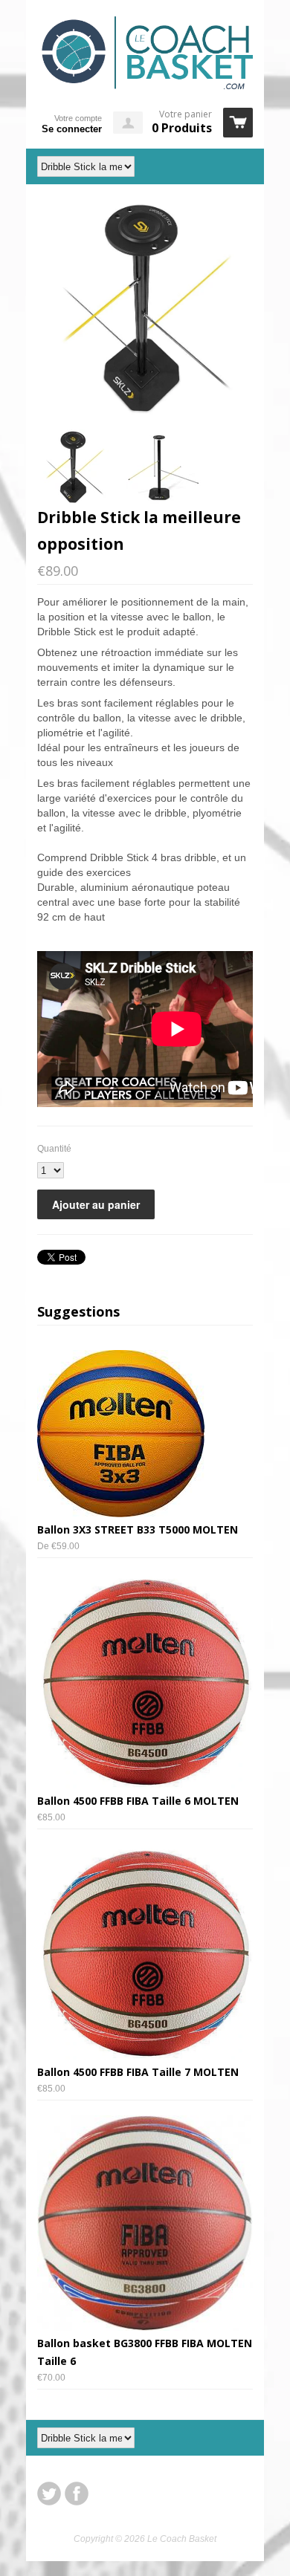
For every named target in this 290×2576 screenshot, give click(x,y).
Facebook (77, 2494)
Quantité (54, 1149)
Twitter (49, 2494)
